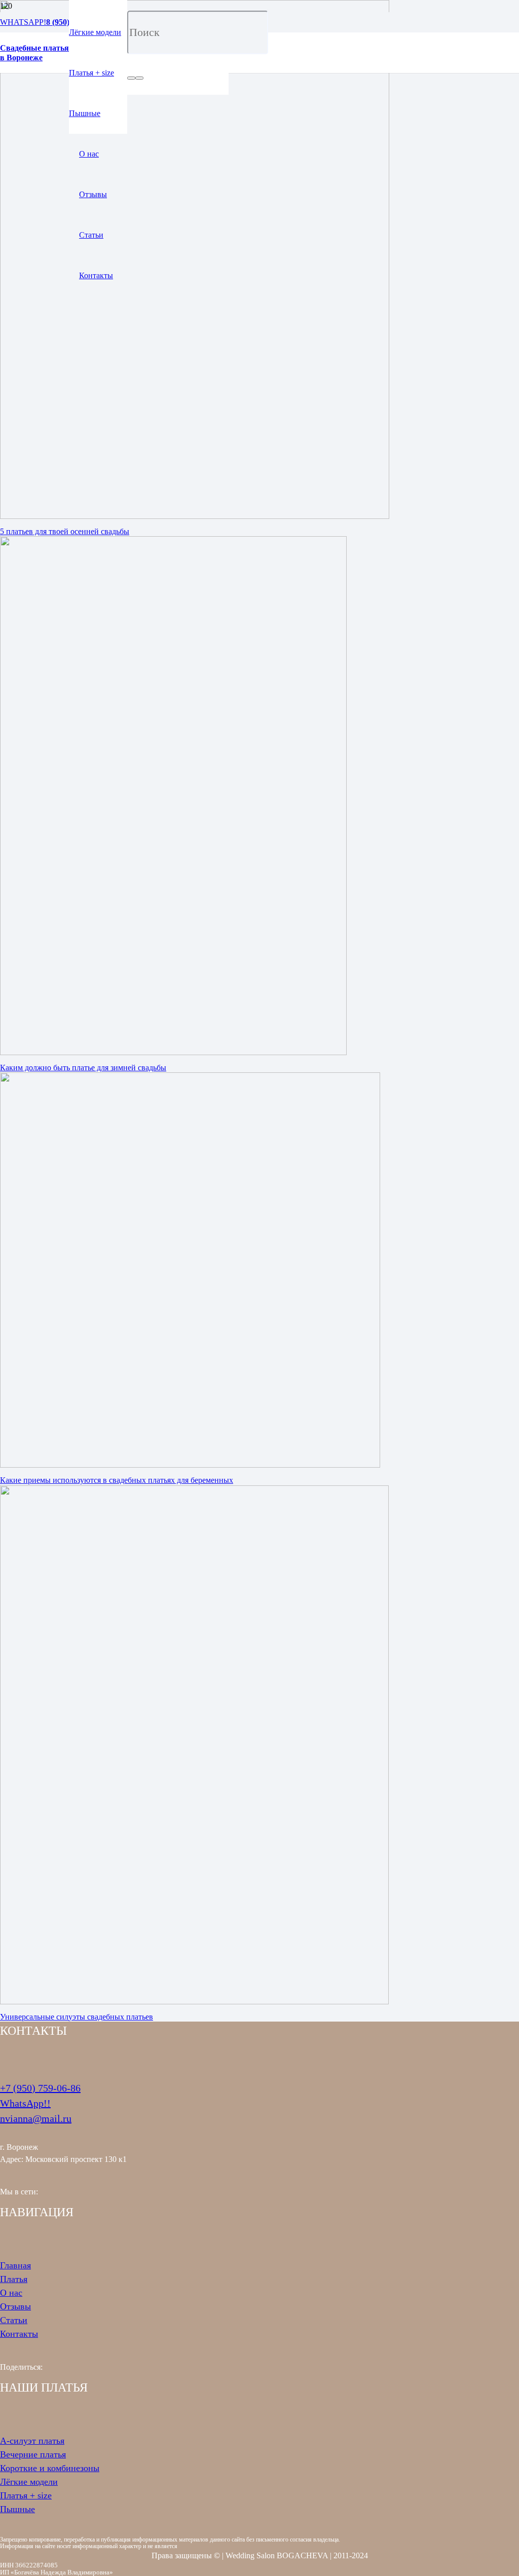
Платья (14, 2279)
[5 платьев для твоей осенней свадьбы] (195, 516)
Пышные (17, 2509)
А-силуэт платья (32, 2441)
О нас (11, 2293)
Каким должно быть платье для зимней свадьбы (83, 1068)
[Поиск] (131, 78)
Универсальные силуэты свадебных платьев (77, 2017)
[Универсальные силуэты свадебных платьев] (194, 2002)
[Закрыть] (139, 78)
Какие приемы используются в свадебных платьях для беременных (117, 1480)
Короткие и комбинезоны (50, 2468)
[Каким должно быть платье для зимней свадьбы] (173, 1052)
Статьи (14, 2320)
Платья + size (26, 2495)
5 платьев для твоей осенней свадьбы (65, 531)
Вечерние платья (33, 2454)
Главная (15, 2265)
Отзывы (15, 2306)
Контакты (19, 2334)
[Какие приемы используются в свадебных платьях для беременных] (190, 1465)
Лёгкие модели (29, 2482)
